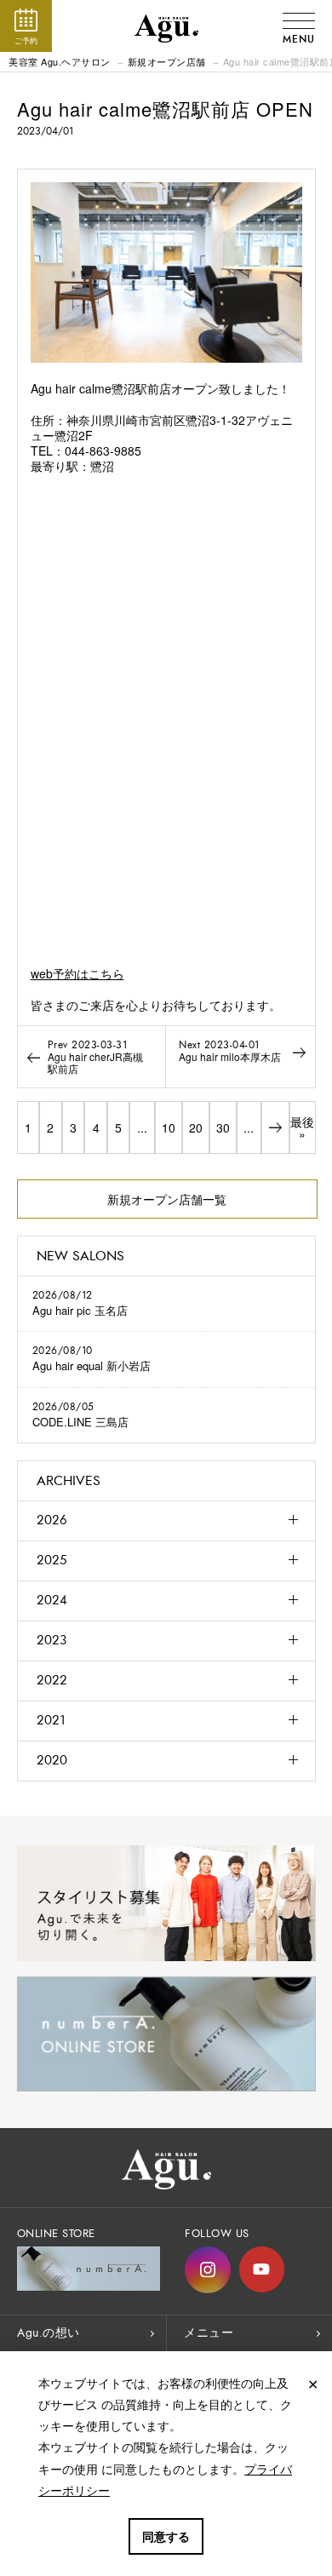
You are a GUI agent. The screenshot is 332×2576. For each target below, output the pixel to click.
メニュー (209, 2333)
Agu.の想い (49, 2333)
